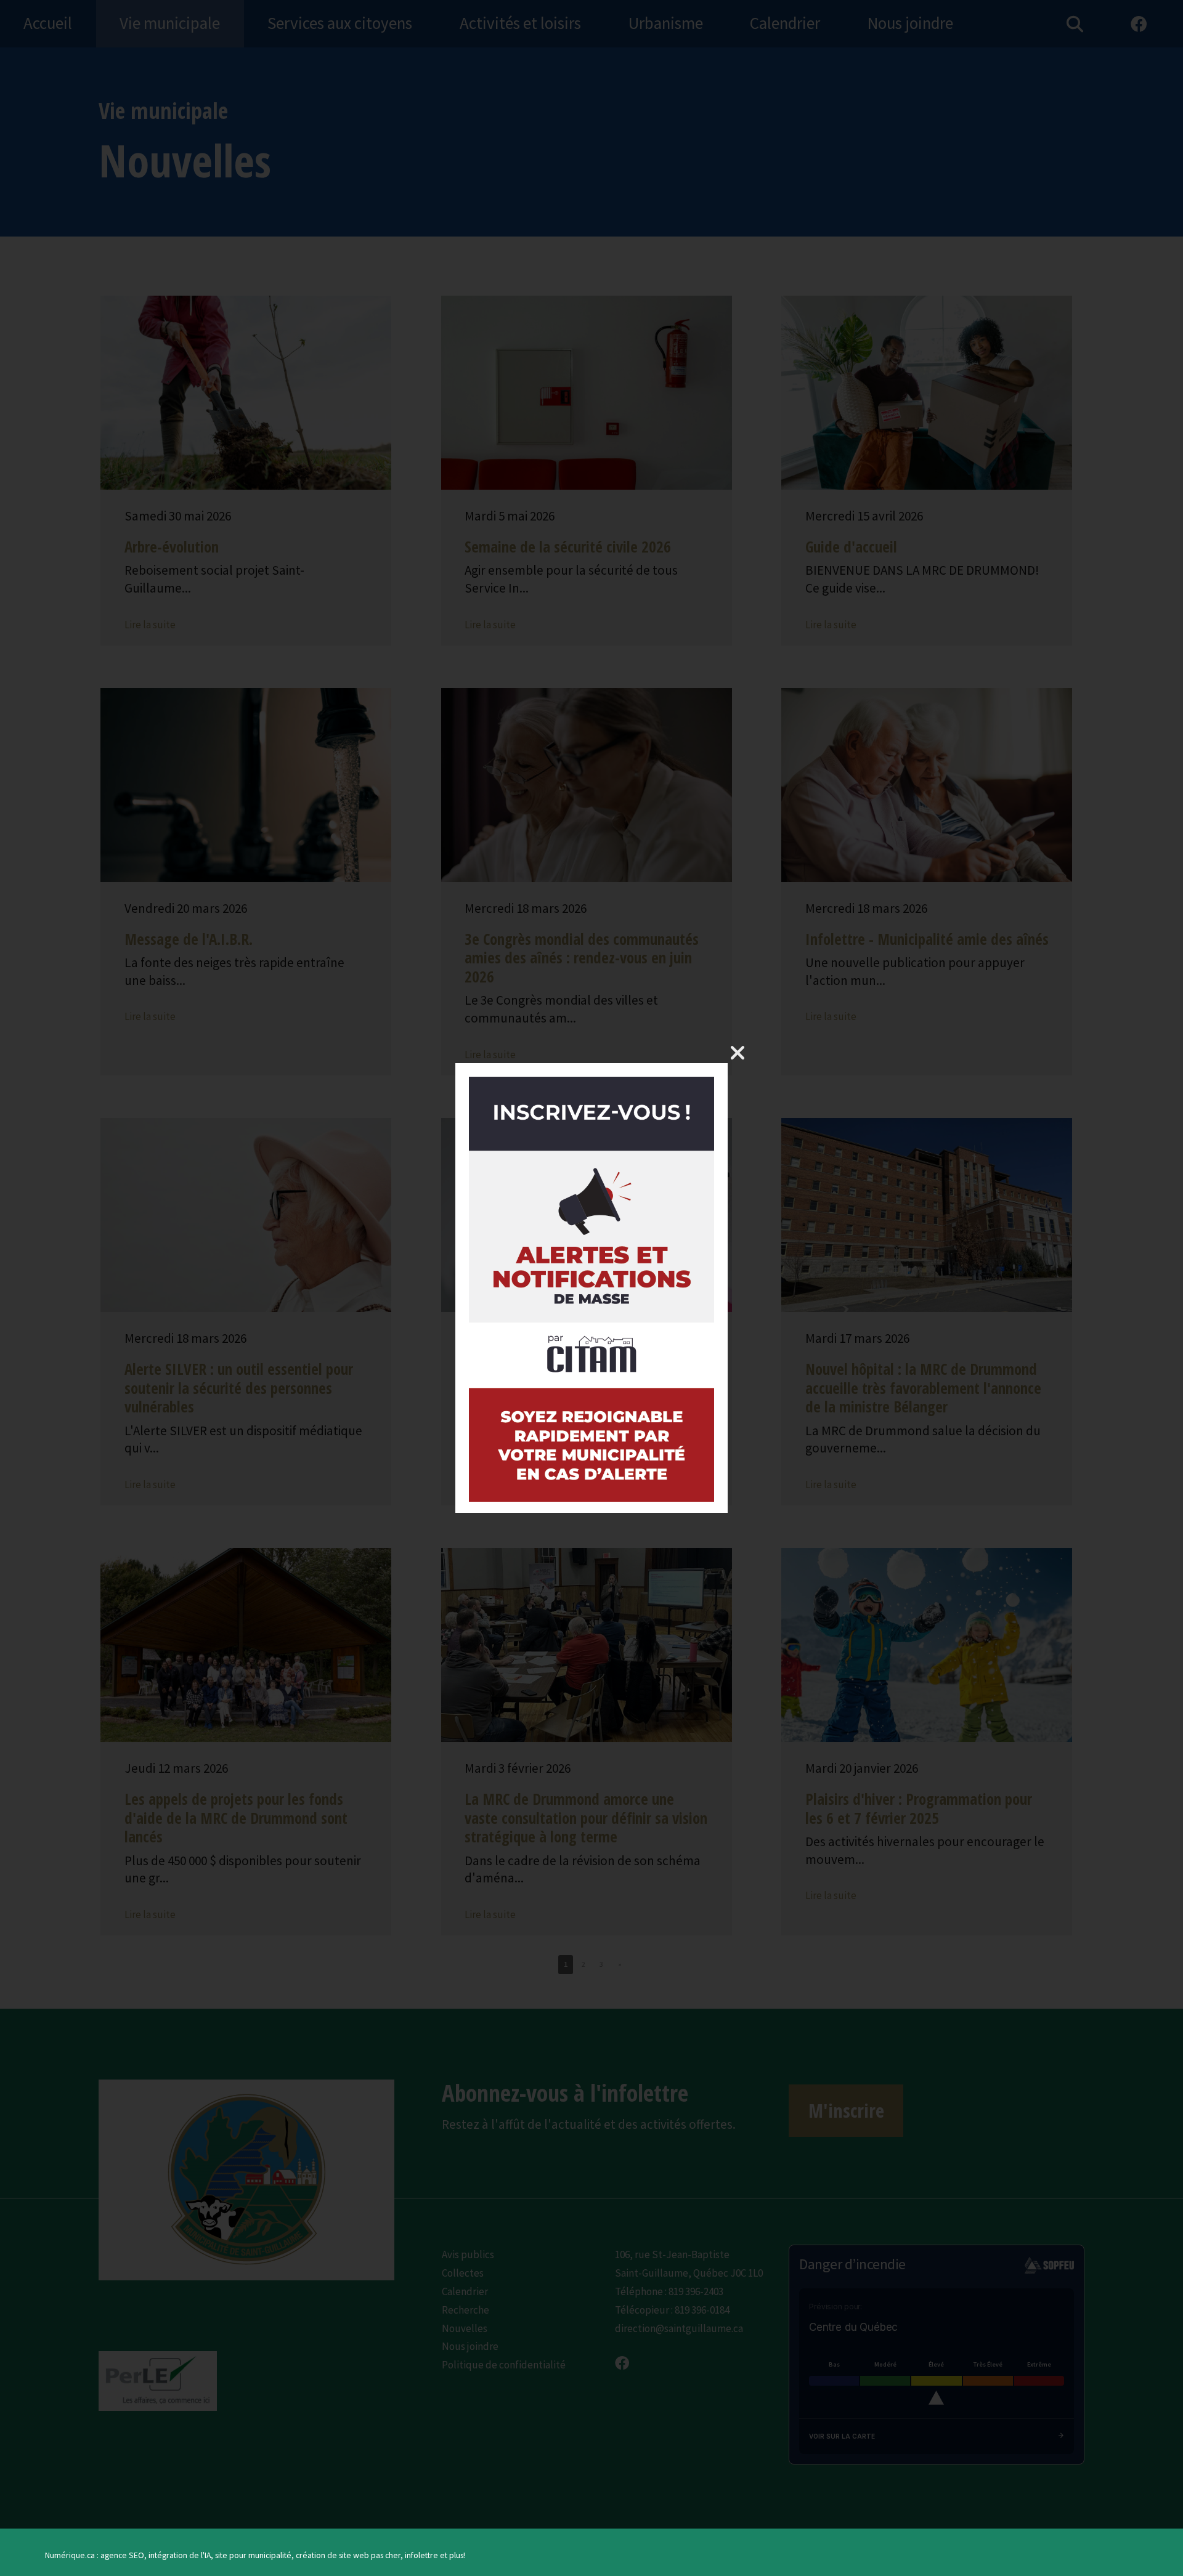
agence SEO (122, 2555)
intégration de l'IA (180, 2555)
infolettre (421, 2555)
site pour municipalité (253, 2555)
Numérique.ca (70, 2555)
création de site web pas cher (348, 2555)
